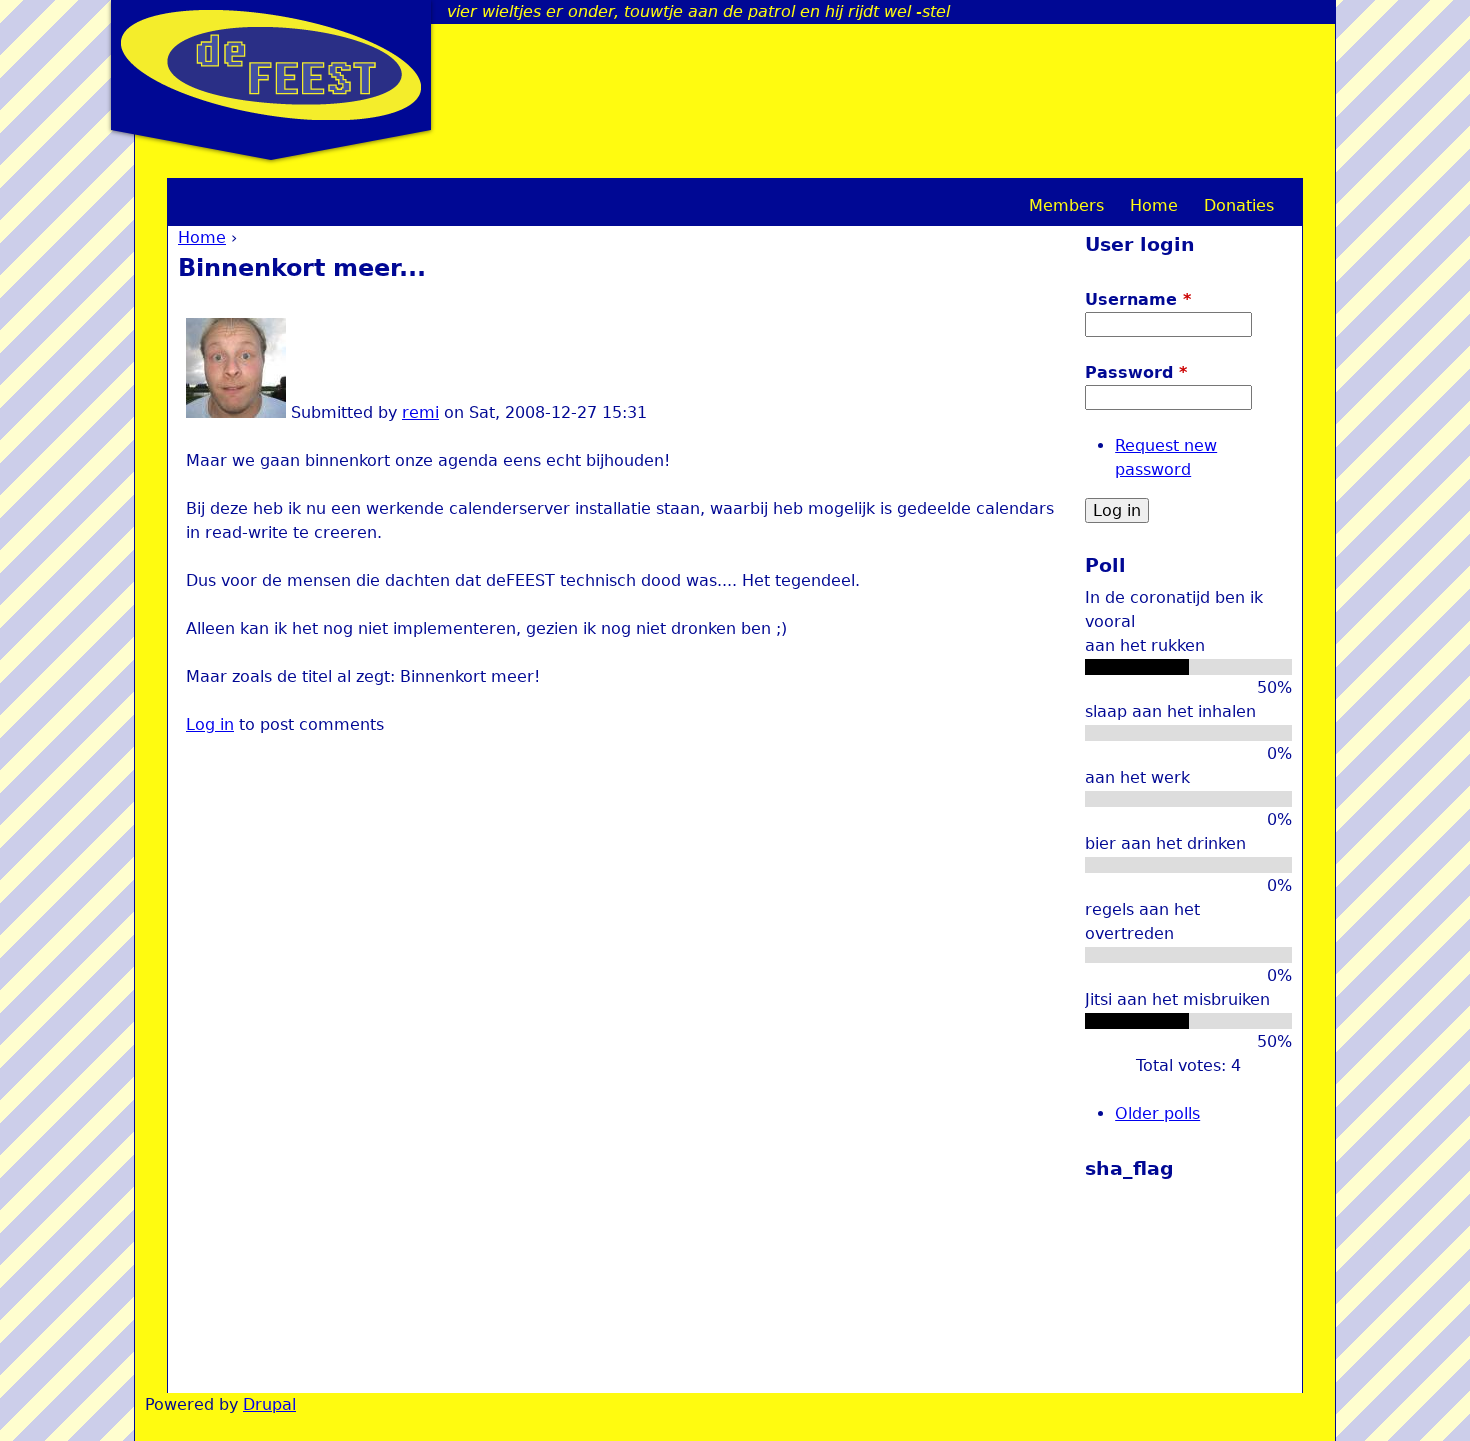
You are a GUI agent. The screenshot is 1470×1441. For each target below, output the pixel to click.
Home (202, 237)
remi (420, 412)
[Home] (271, 65)
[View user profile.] (236, 412)
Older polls (1157, 1113)
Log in (210, 724)
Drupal (269, 1404)
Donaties (1239, 205)
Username (1138, 299)
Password (1136, 372)
